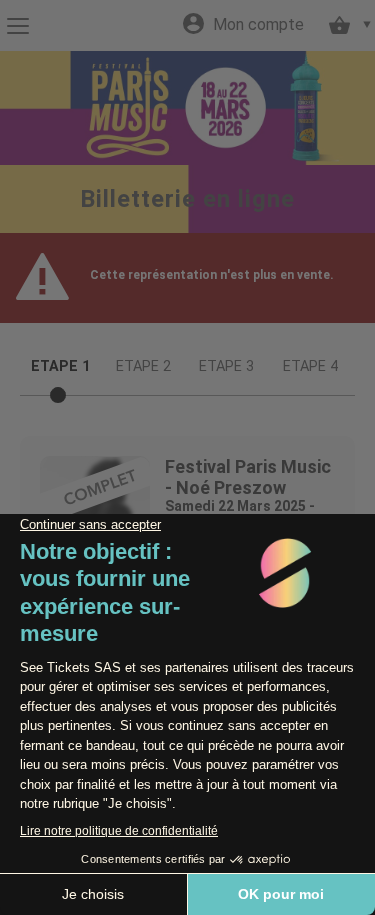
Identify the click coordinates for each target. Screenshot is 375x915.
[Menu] (17, 26)
